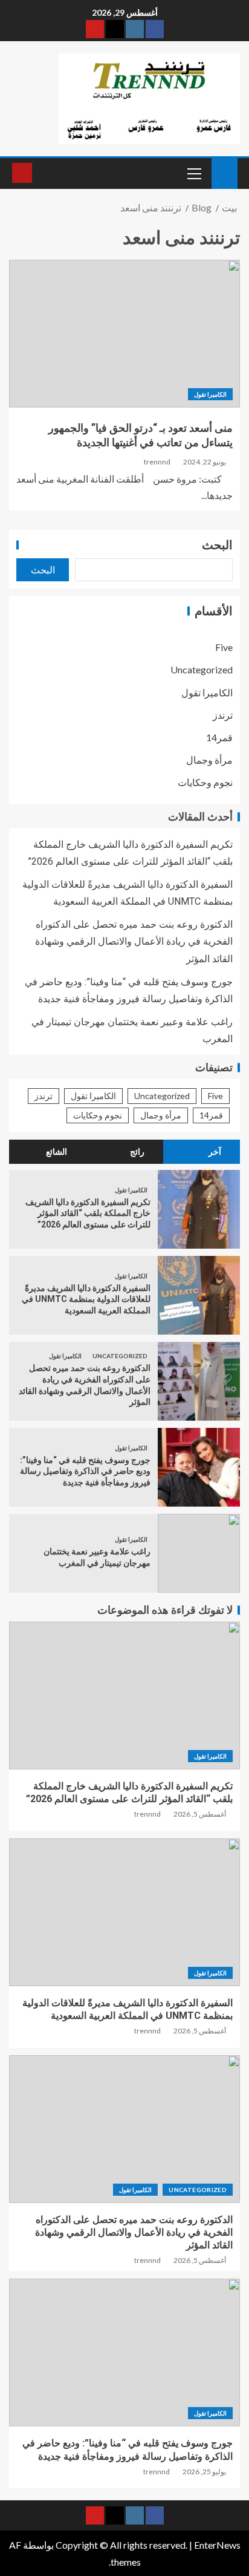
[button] (193, 173)
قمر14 (219, 737)
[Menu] (193, 173)
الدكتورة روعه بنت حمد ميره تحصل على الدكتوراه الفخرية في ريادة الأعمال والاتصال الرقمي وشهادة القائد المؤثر (134, 941)
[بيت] (225, 172)
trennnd (157, 462)
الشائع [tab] (57, 1152)
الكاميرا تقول (210, 394)
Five (224, 647)
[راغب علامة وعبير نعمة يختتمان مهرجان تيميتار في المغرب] (199, 1553)
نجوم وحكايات (205, 782)
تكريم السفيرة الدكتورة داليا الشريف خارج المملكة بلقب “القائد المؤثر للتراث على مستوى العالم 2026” (88, 1213)
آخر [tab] (215, 1152)
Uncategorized (202, 669)
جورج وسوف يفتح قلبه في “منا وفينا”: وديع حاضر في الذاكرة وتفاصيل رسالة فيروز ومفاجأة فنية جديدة (85, 1471)
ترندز (223, 715)
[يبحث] (43, 173)
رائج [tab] (137, 1152)
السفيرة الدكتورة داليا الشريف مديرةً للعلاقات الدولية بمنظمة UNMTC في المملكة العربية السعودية (86, 1299)
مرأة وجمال (209, 760)
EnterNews (217, 2545)
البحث (217, 545)
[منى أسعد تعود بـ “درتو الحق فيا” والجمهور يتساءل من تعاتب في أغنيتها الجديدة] (124, 334)
